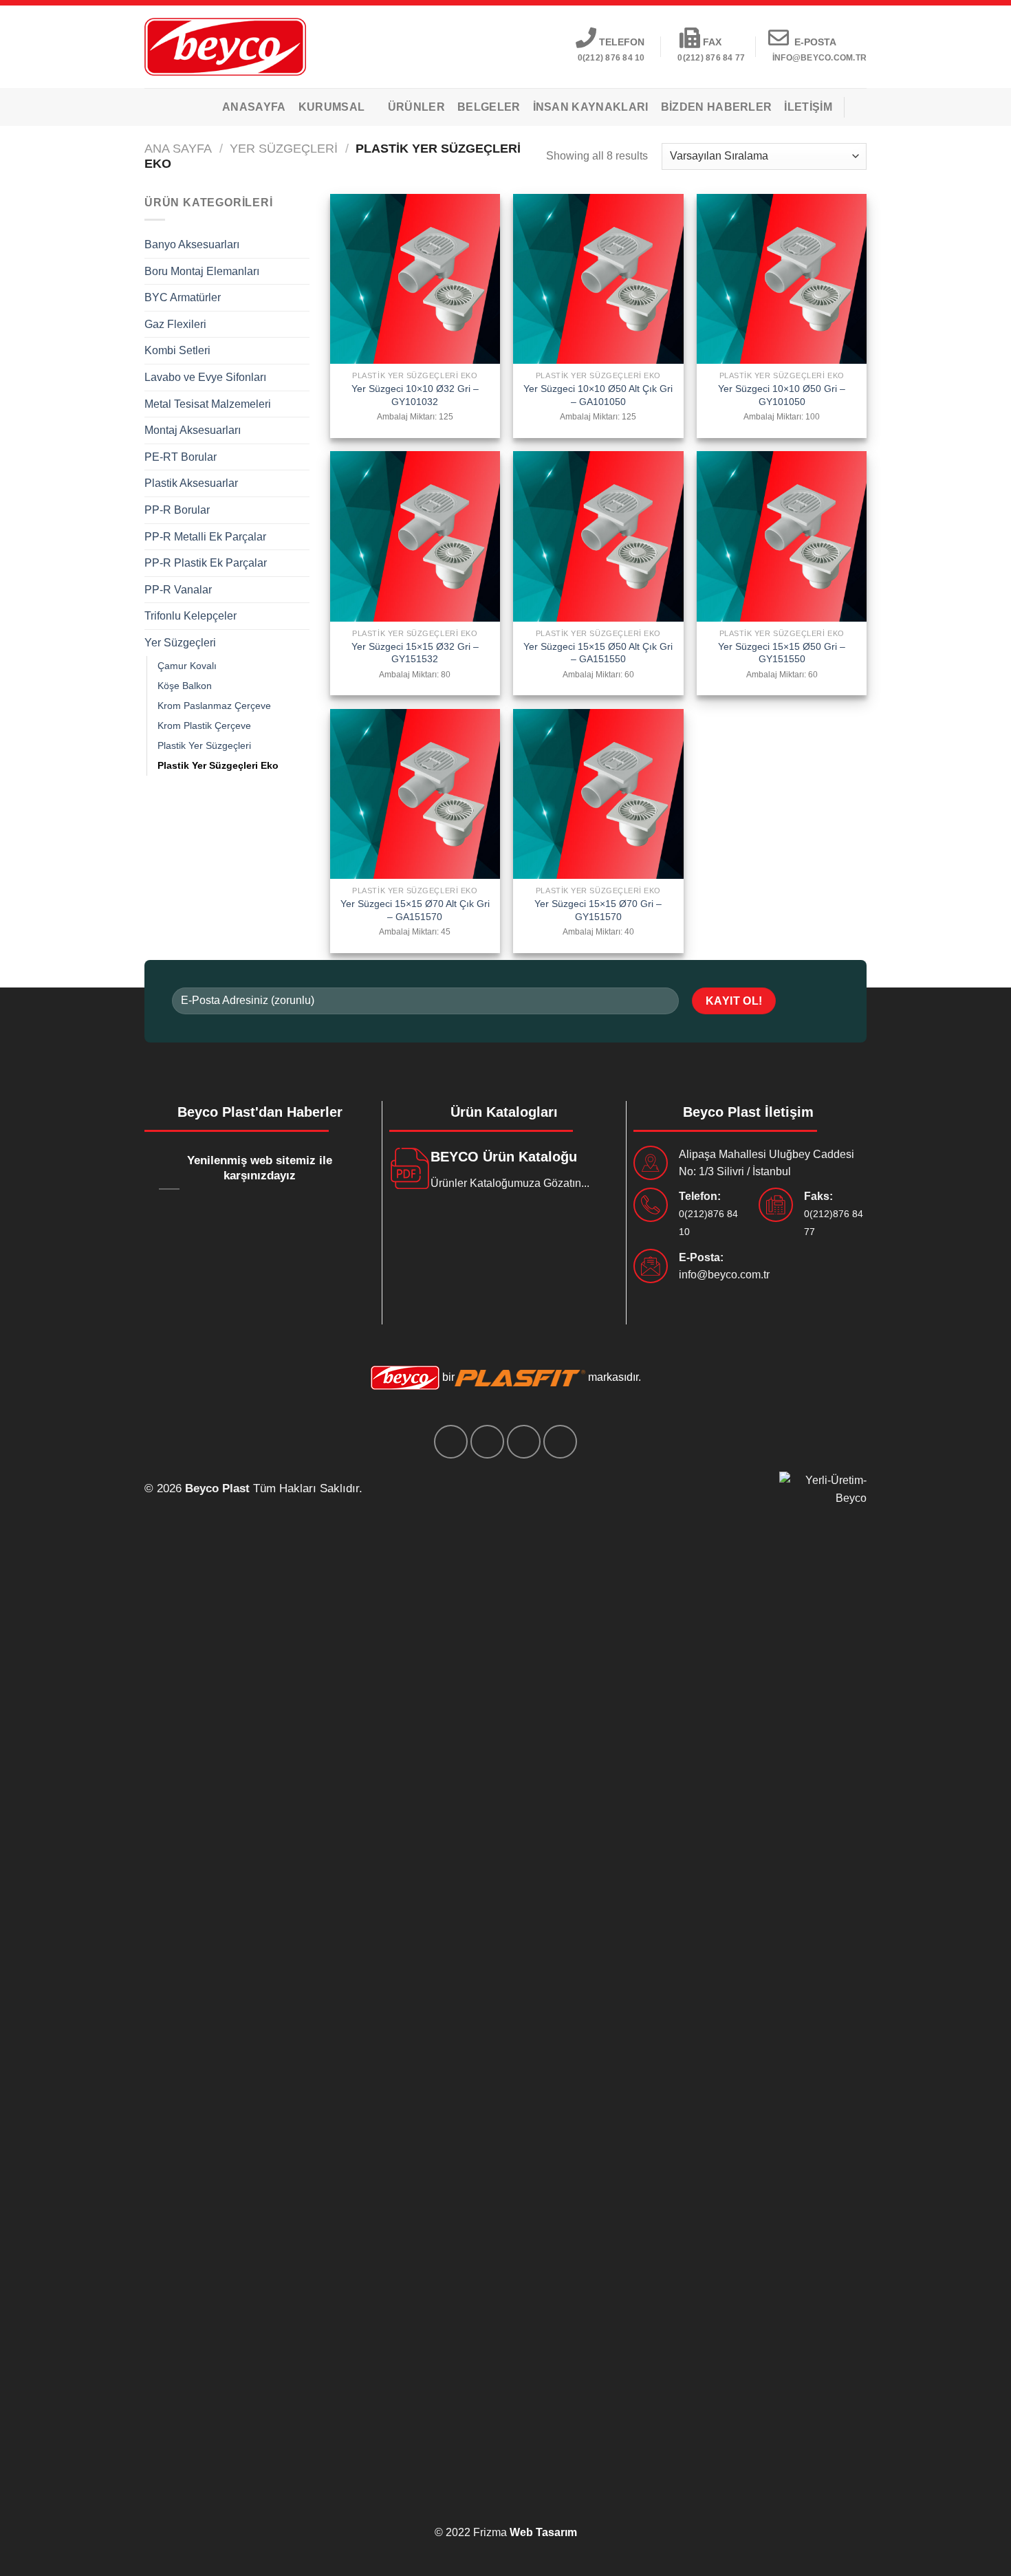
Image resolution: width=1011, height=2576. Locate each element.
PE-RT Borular (181, 457)
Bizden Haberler (717, 107)
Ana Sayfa (178, 148)
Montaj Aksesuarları (193, 430)
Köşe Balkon (185, 686)
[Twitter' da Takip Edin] (487, 1442)
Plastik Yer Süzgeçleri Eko (218, 765)
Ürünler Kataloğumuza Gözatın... (510, 1183)
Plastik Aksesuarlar (191, 483)
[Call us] (560, 1442)
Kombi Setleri (177, 350)
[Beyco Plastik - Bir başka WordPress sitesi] (225, 46)
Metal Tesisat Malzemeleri (208, 404)
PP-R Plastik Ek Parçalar (206, 563)
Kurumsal (332, 107)
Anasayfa (254, 107)
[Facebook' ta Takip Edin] (451, 1442)
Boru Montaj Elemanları (202, 271)
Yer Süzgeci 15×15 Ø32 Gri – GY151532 (415, 653)
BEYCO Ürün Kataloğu (504, 1157)
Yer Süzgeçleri (284, 148)
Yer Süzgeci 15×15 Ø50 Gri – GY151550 (782, 653)
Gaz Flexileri (175, 324)
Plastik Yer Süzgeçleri (204, 745)
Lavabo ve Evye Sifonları (205, 377)
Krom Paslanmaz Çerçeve (214, 706)
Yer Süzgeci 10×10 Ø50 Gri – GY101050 (782, 395)
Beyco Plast (217, 1488)
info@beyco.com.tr (724, 1275)
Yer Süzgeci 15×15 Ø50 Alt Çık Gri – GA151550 (598, 653)
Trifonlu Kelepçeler (191, 616)
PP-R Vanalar (178, 590)
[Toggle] (304, 245)
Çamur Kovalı (187, 666)
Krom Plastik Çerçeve (204, 725)
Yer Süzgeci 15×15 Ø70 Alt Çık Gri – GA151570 (415, 910)
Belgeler (489, 107)
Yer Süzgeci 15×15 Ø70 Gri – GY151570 (598, 910)
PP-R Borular (177, 510)
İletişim (808, 107)
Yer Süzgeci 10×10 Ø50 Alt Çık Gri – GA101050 (598, 395)
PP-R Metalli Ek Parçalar (205, 537)
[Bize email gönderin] (524, 1442)
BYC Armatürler (183, 297)
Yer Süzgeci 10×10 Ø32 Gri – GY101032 (415, 395)
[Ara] (861, 107)
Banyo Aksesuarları (192, 244)
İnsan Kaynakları (591, 107)
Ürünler (416, 107)
